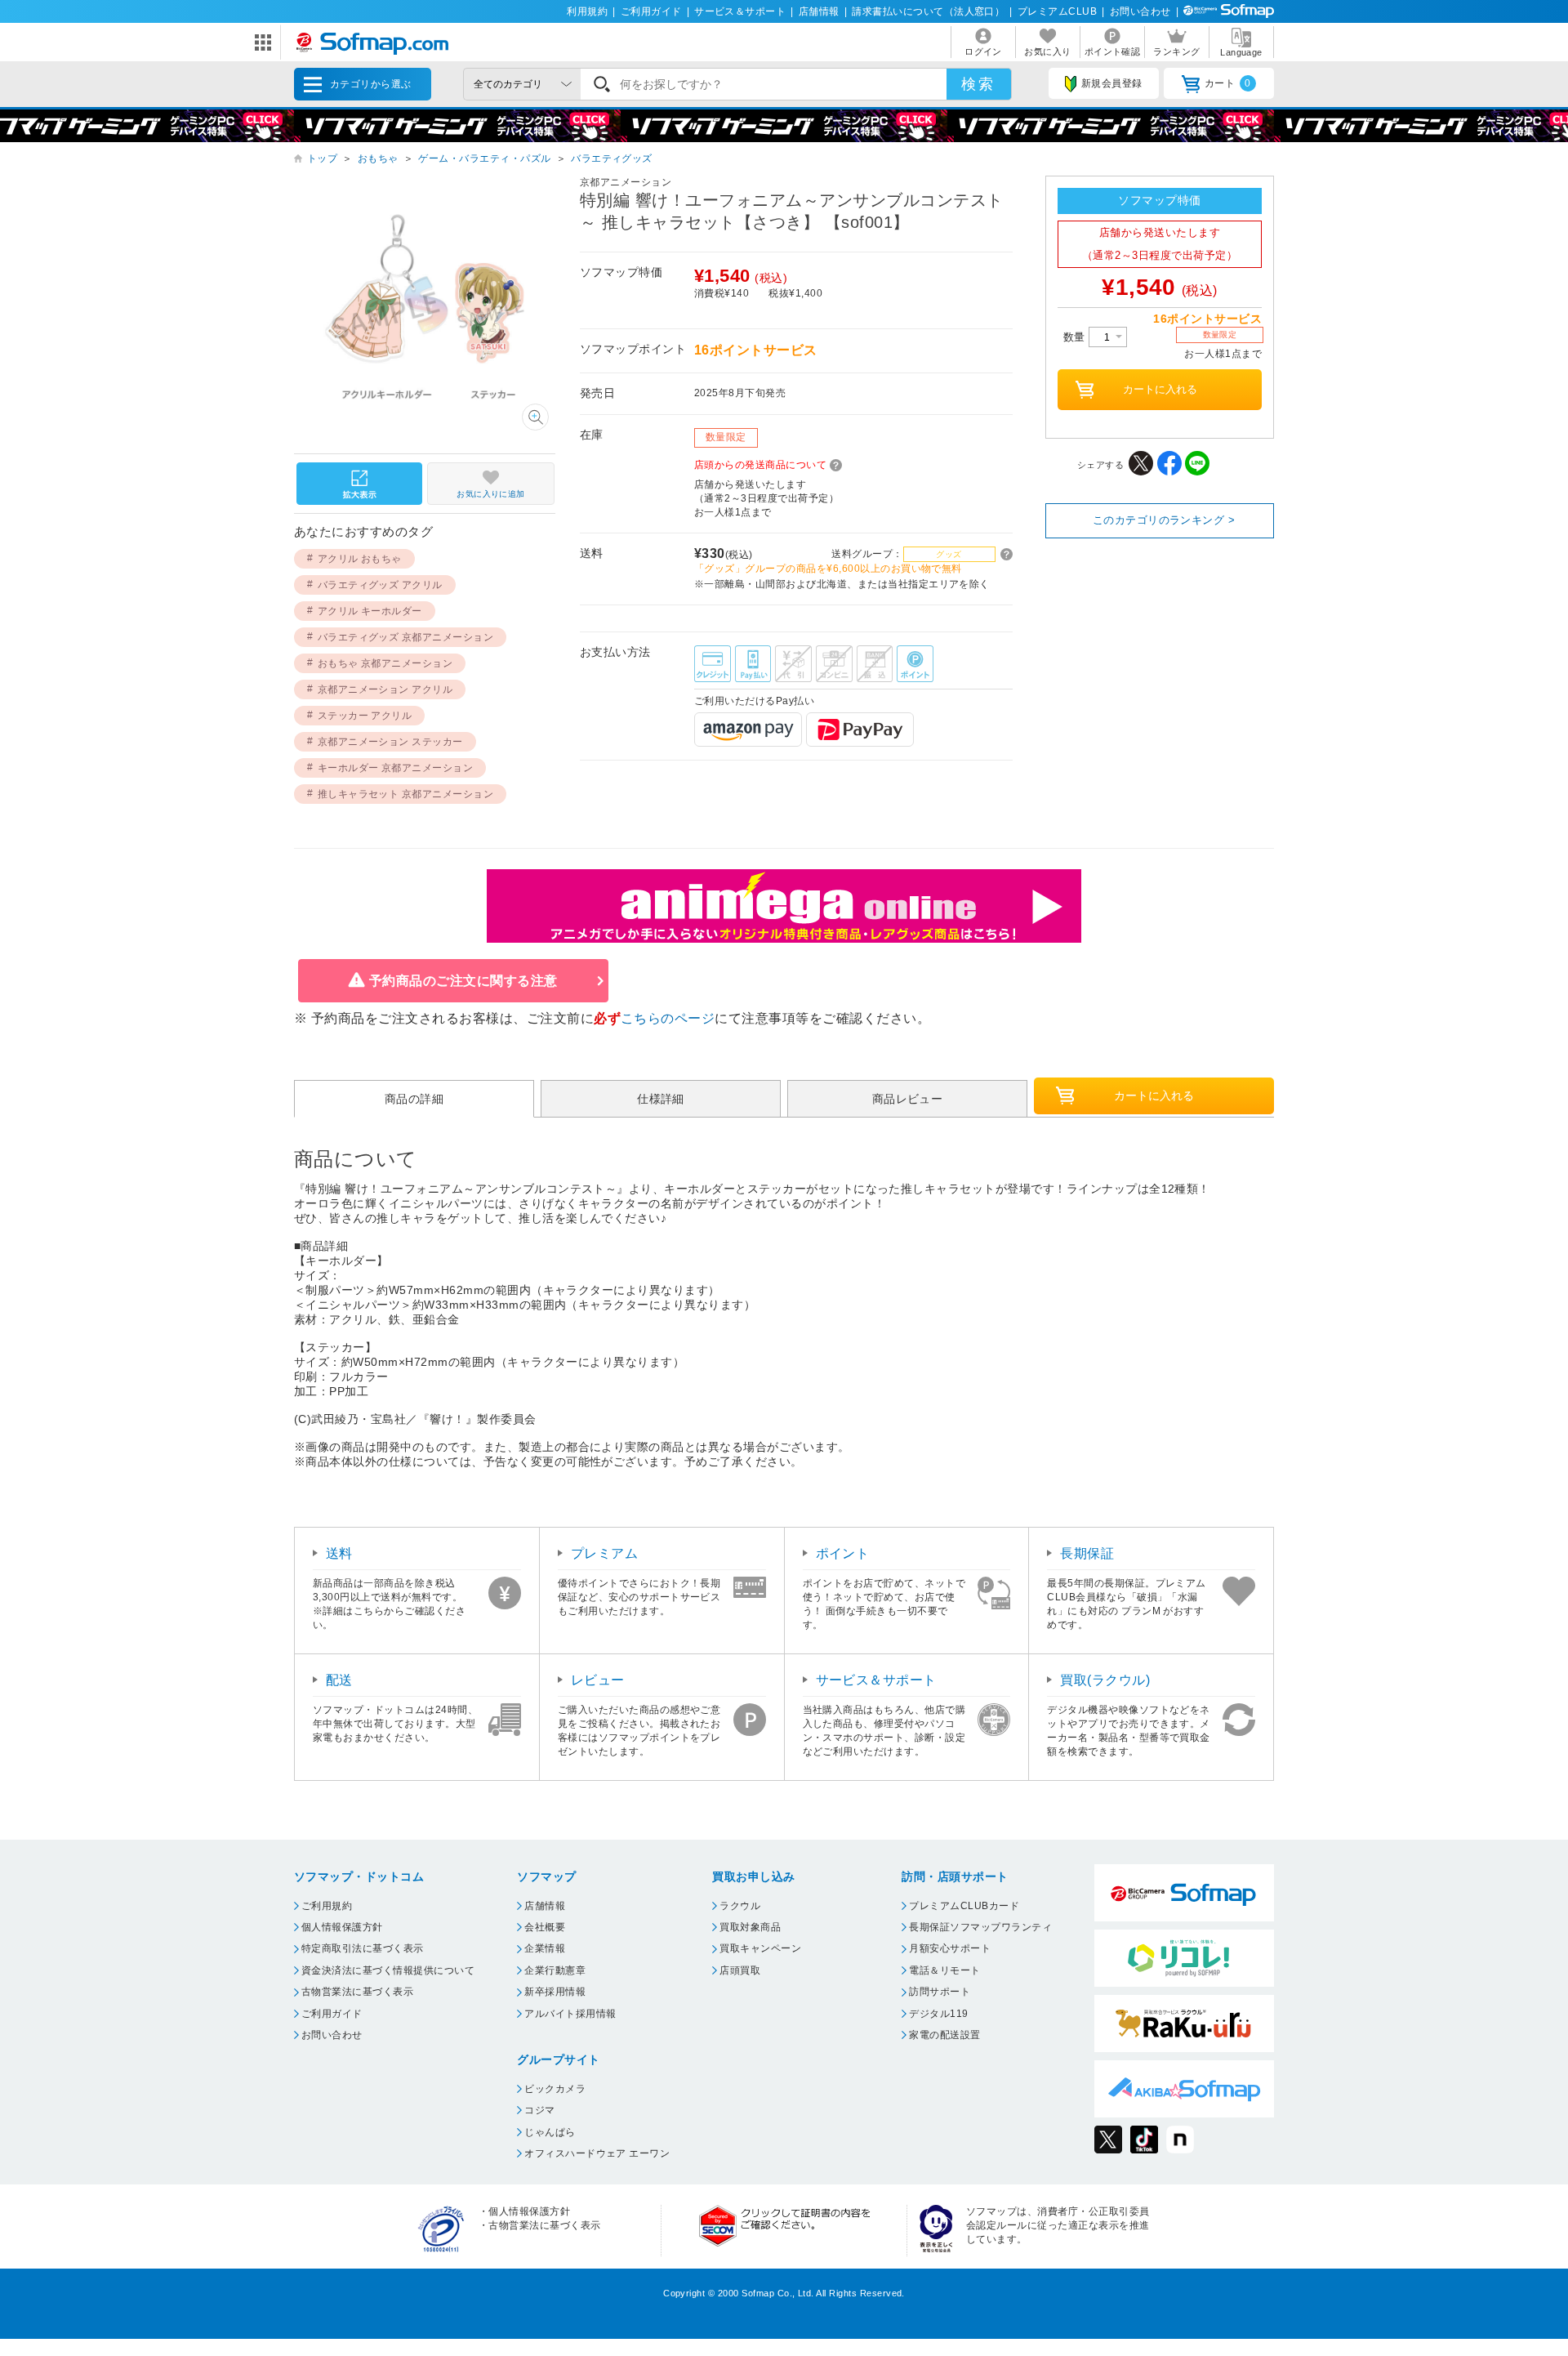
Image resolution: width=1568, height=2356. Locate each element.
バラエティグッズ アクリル (380, 585)
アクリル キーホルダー (370, 611)
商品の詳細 (414, 1099)
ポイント (843, 1553)
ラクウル (740, 1906)
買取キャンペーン (760, 1948)
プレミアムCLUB (1057, 11)
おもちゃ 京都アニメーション (385, 663)
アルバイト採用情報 (570, 2014)
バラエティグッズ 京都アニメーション (406, 637)
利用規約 (587, 11)
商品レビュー (908, 1099)
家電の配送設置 (944, 2035)
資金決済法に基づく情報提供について (388, 1970)
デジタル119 (938, 2014)
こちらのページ (668, 1018)
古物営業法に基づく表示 (357, 1992)
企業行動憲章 (555, 1970)
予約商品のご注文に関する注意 (463, 981)
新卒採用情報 (555, 1992)
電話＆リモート (944, 1970)
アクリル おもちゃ (360, 559)
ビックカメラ (555, 2089)
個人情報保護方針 (342, 1927)
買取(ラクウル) (1105, 1680)
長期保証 (1087, 1553)
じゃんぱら (550, 2132)
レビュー (598, 1680)
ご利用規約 (327, 1906)
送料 (339, 1553)
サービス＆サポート (740, 11)
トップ (322, 158)
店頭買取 (740, 1970)
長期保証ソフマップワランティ (980, 1927)
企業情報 (545, 1948)
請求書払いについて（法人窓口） (928, 11)
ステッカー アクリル (365, 716)
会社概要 (545, 1927)
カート (1228, 83)
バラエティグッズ (612, 158)
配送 (339, 1680)
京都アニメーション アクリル (385, 689)
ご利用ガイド (651, 11)
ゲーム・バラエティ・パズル (484, 158)
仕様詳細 (661, 1099)
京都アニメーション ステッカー (390, 742)
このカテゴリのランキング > (1164, 520)
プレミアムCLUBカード (964, 1906)
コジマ (539, 2110)
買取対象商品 (750, 1927)
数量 (1076, 337)
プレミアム (604, 1553)
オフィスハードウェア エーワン (597, 2153)
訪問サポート (940, 1992)
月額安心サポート (950, 1948)
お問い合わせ (1140, 11)
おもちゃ (378, 158)
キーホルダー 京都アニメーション (396, 768)
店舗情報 (819, 11)
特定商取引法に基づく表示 (363, 1948)
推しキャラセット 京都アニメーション (406, 794)
